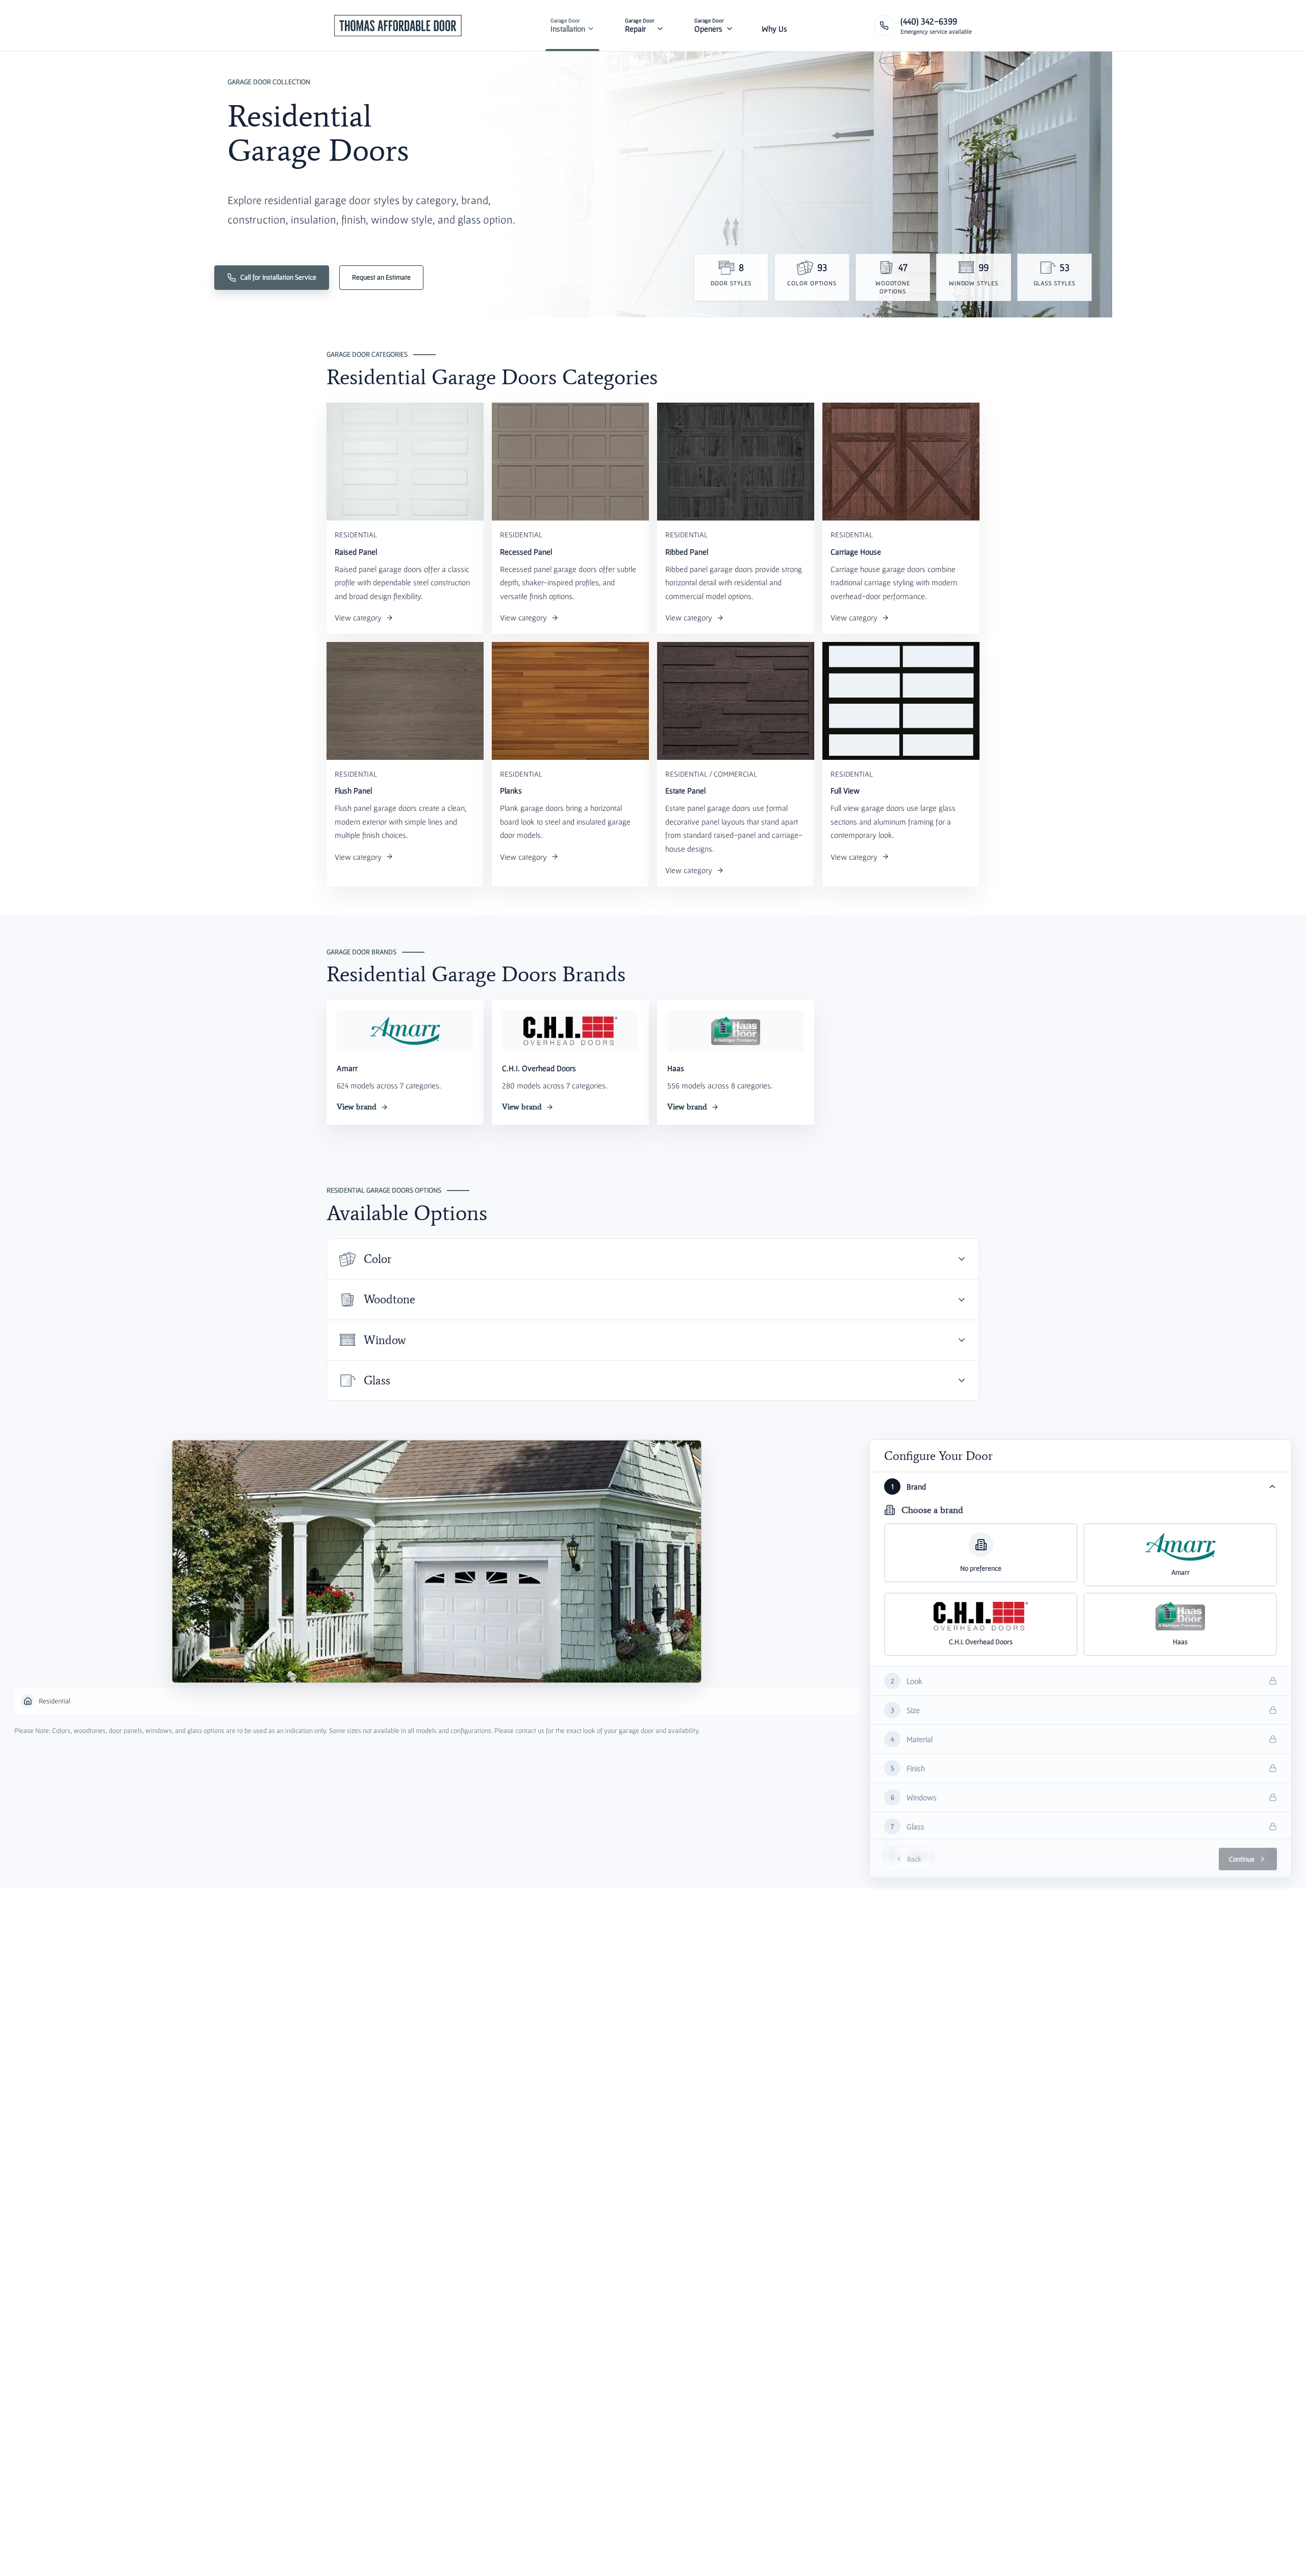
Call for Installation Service (278, 277)
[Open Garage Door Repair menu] (660, 26)
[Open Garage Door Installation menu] (591, 26)
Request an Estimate (381, 277)
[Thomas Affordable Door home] (398, 26)
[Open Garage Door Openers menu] (730, 26)
